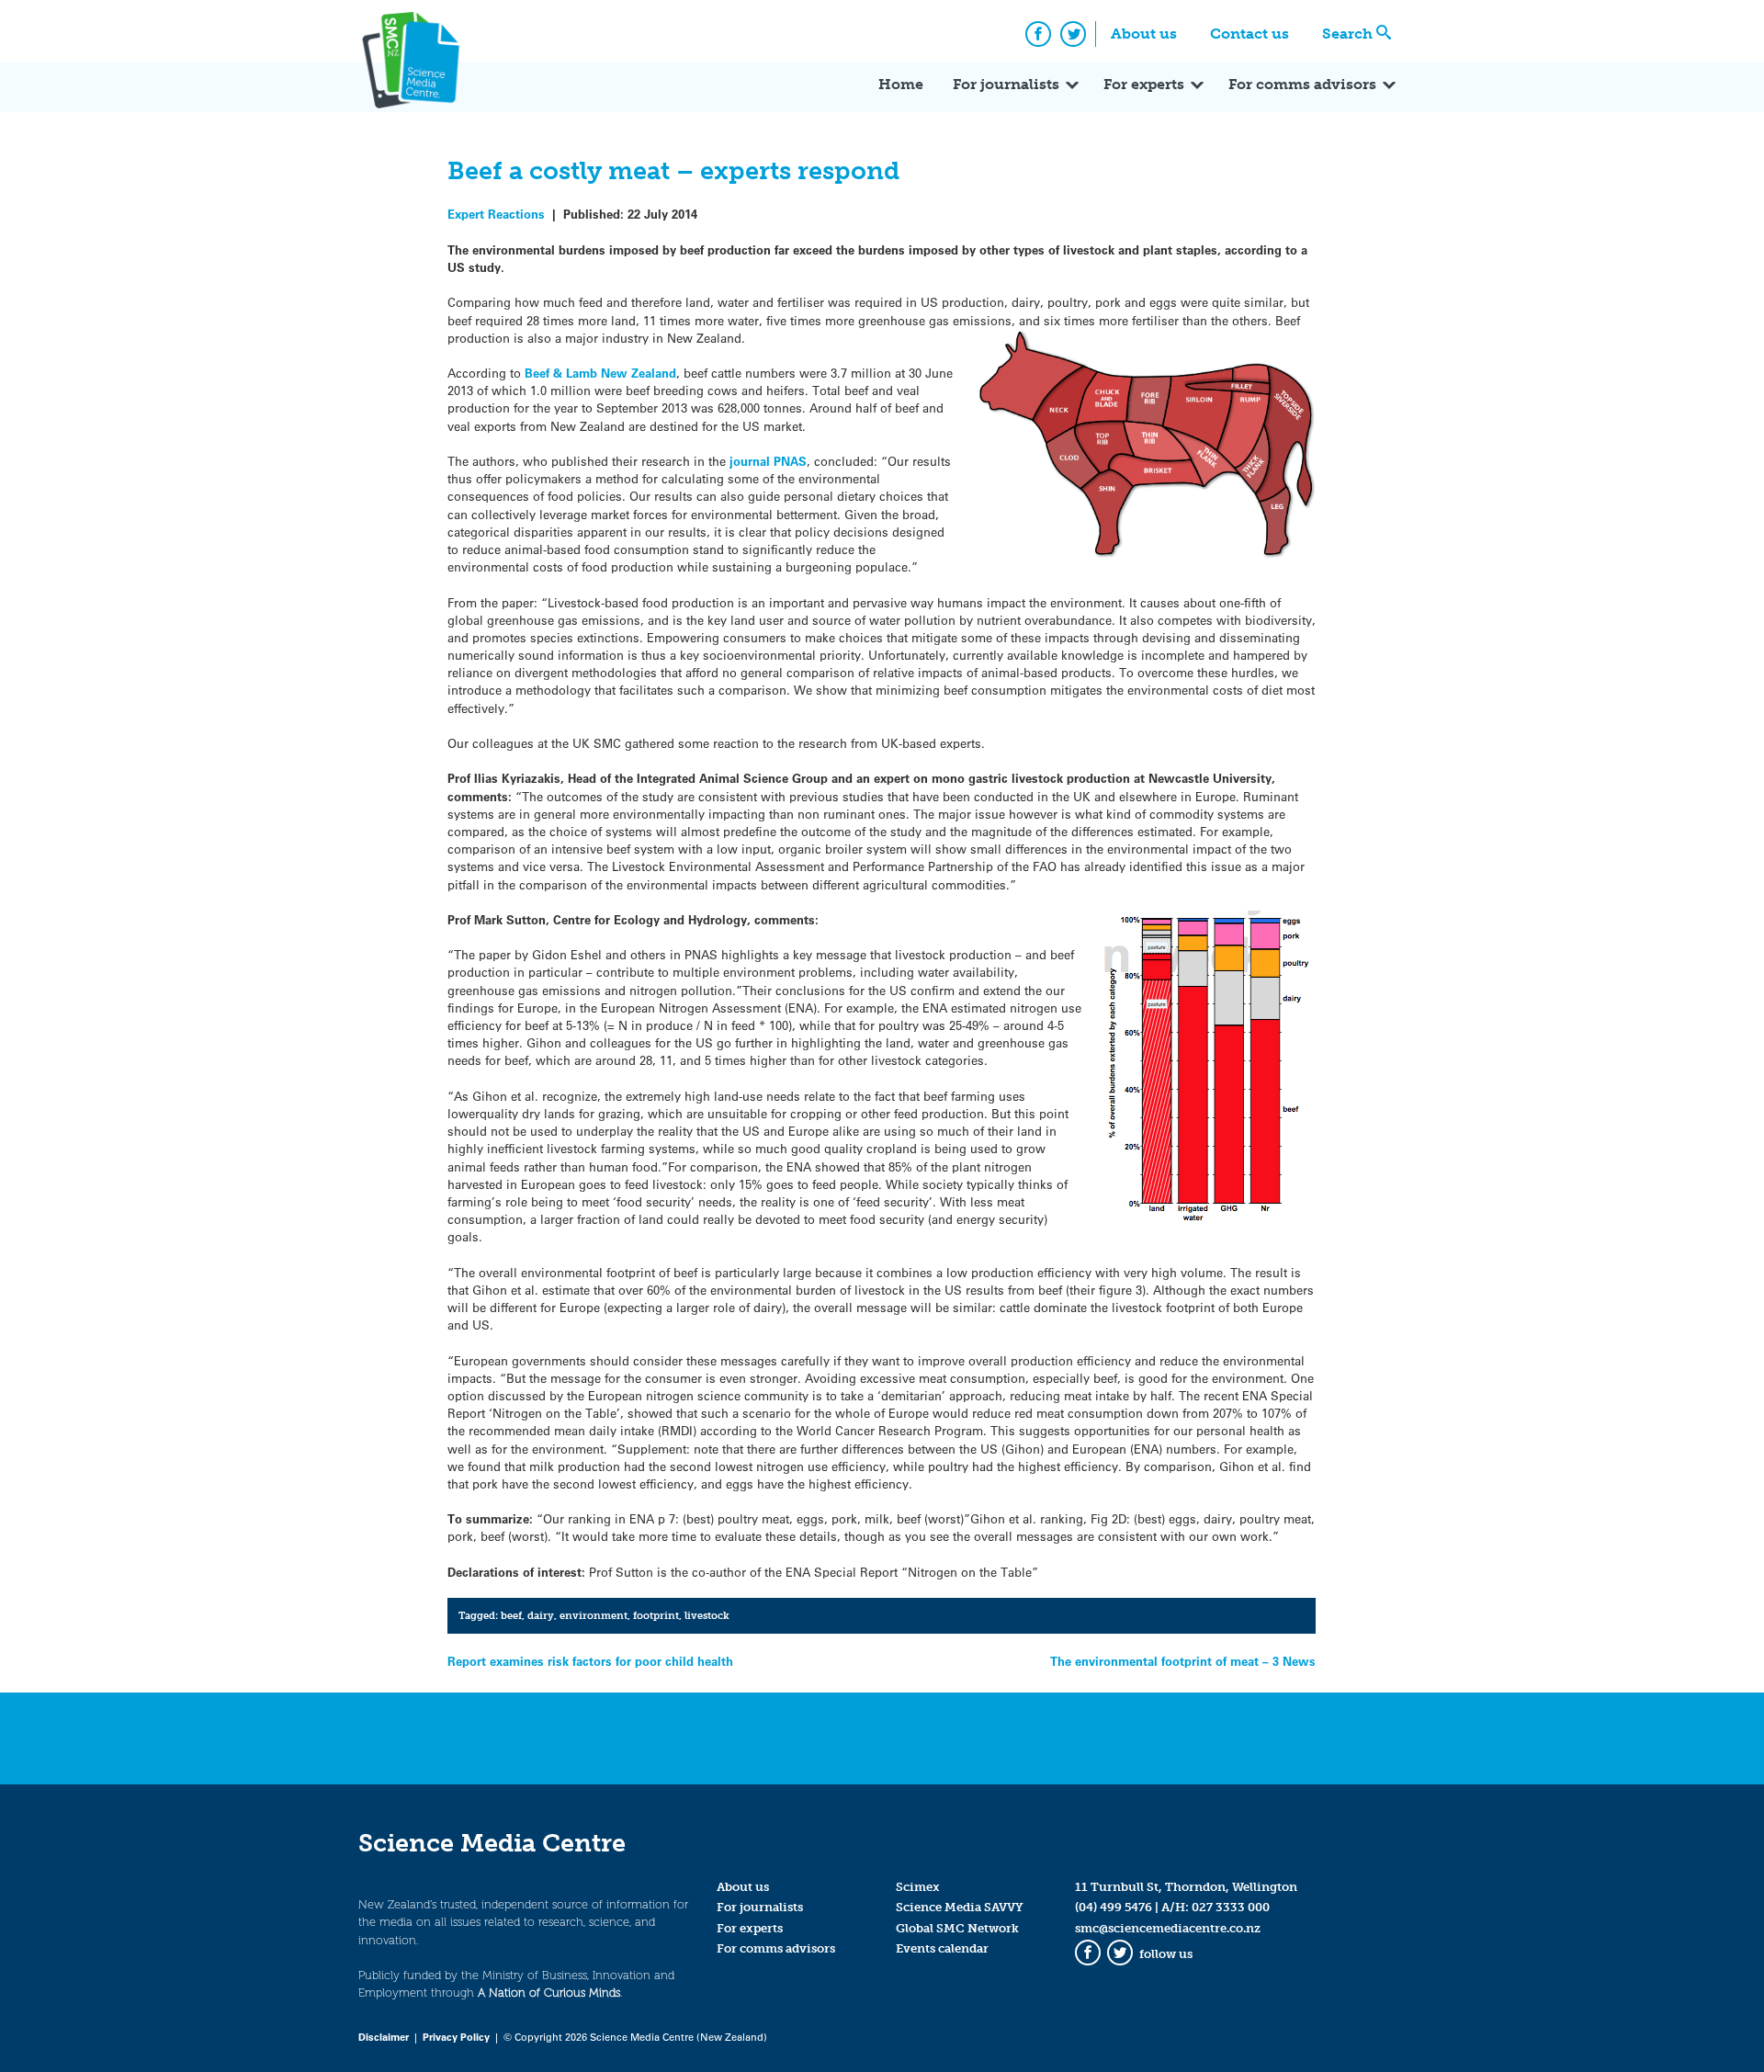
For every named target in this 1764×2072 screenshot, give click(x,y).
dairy (541, 1615)
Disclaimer (384, 2037)
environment (594, 1615)
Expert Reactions (496, 214)
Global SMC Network (957, 1928)
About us (1144, 34)
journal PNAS (768, 461)
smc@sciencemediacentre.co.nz (1168, 1928)
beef (511, 1615)
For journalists (1006, 84)
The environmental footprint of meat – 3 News (1183, 1661)
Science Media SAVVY (960, 1907)
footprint (656, 1615)
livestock (707, 1615)
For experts (1144, 84)
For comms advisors (1302, 84)
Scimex (918, 1887)
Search (1347, 34)
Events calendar (942, 1948)
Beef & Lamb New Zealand (600, 373)
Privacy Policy (456, 2037)
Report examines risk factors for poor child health (590, 1661)
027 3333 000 (1231, 1907)
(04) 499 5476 (1114, 1907)
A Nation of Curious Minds (549, 1993)
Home (901, 84)
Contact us (1249, 34)
